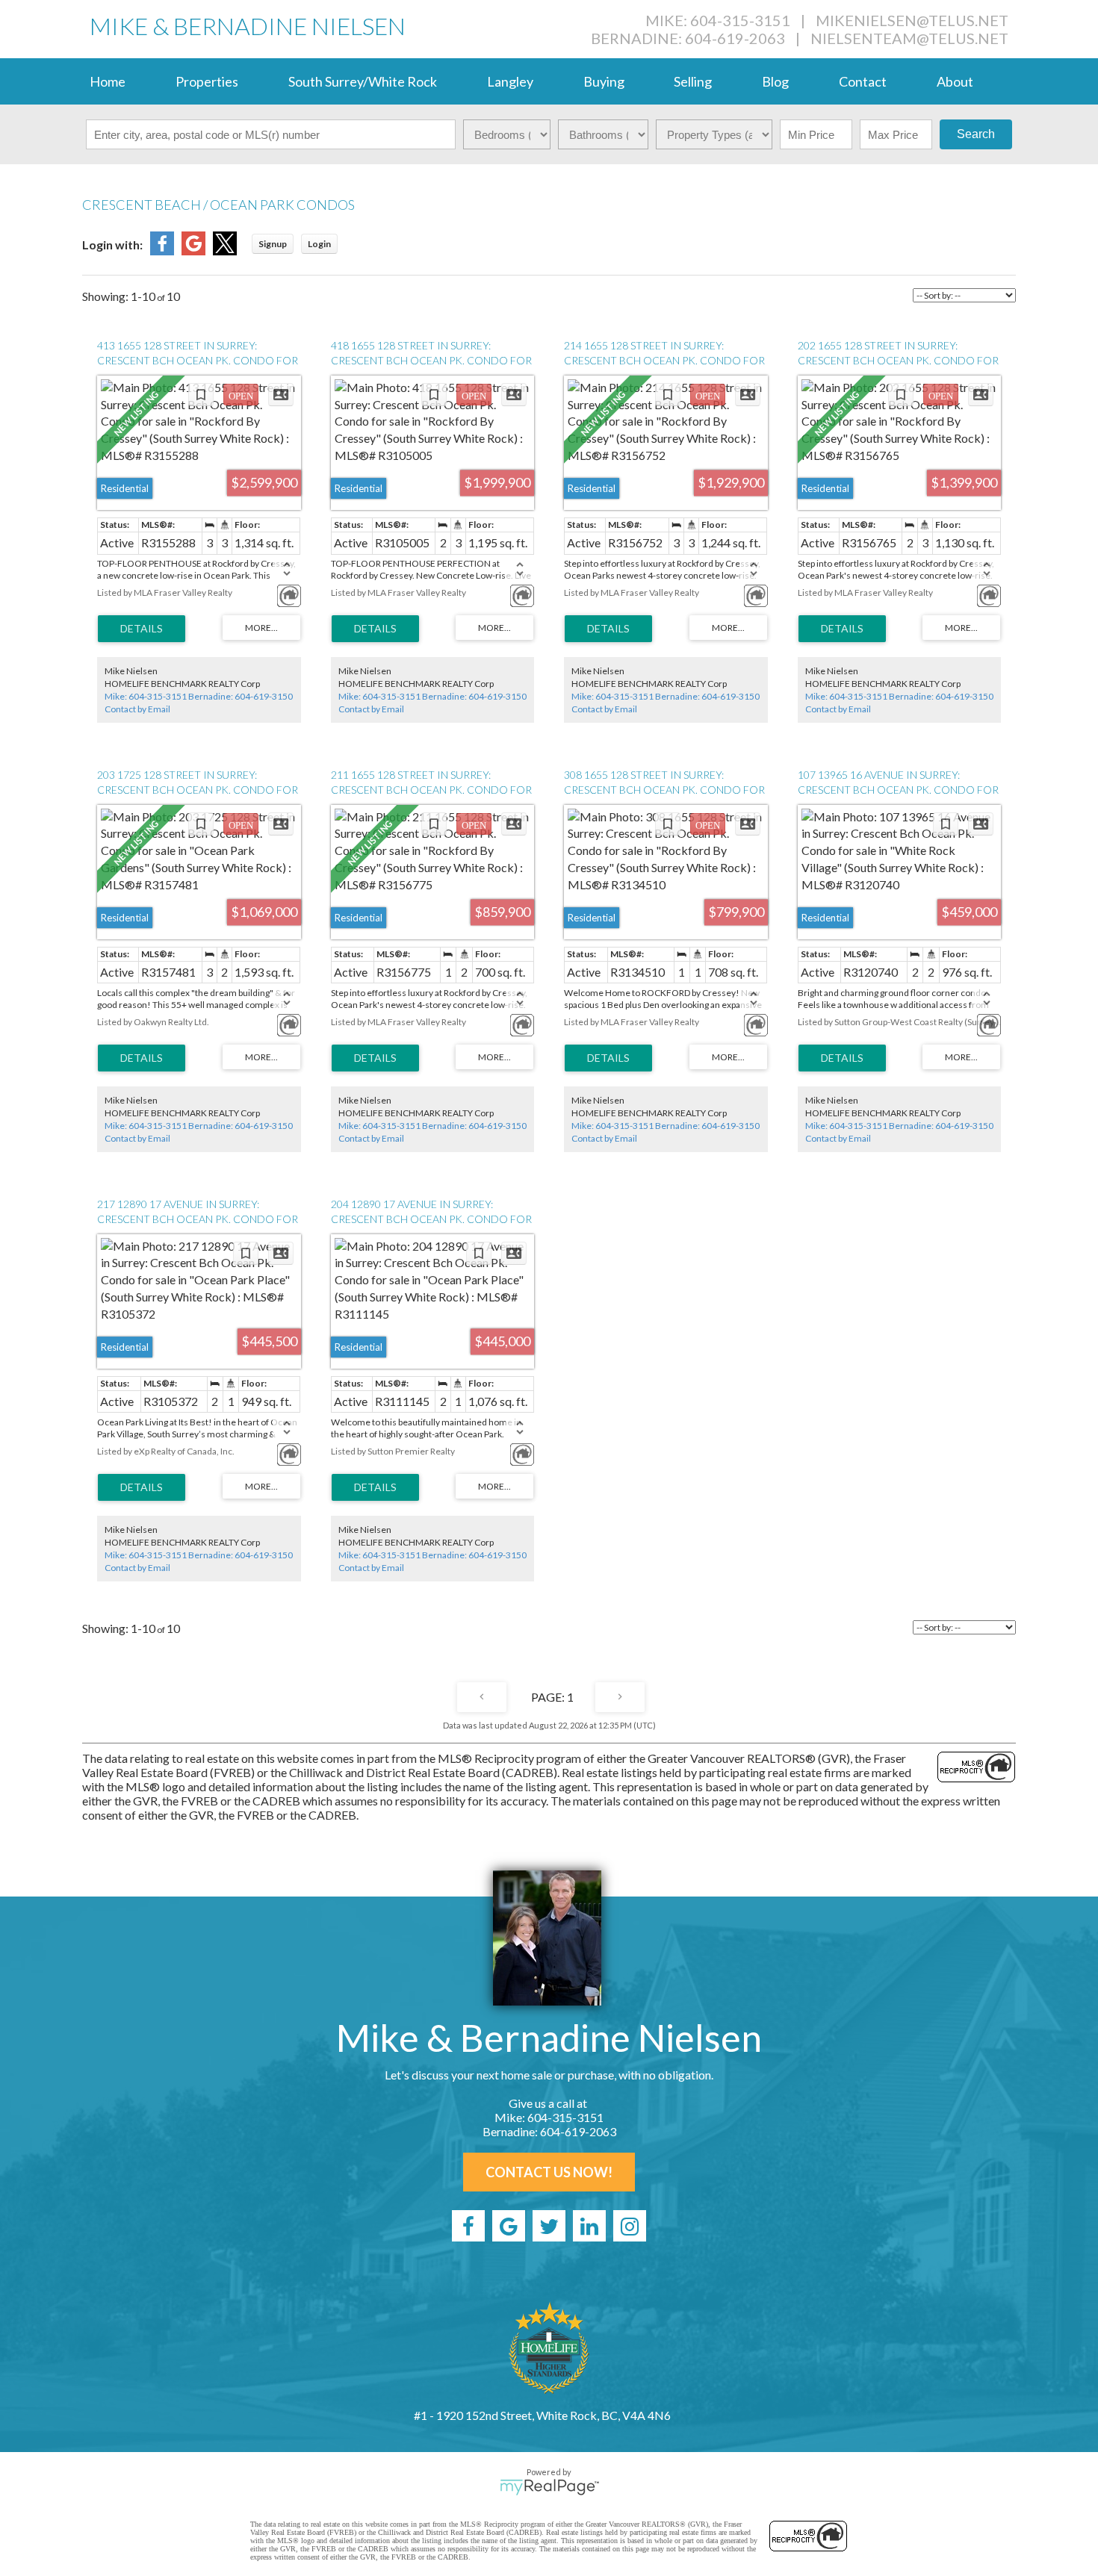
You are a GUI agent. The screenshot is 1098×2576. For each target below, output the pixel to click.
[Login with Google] (193, 251)
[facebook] (468, 2226)
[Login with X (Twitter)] (225, 251)
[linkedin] (589, 2226)
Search (976, 134)
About (955, 81)
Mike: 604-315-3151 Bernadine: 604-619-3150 (199, 696)
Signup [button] (273, 244)
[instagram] (630, 2226)
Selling (693, 81)
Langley (510, 81)
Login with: (112, 245)
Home (108, 81)
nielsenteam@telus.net (909, 38)
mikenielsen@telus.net (912, 20)
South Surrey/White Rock (363, 81)
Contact (863, 81)
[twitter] (549, 2226)
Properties (207, 81)
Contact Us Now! (549, 2172)
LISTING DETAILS (142, 629)
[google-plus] (509, 2226)
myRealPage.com (549, 2487)
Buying (604, 81)
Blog (775, 81)
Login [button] (319, 244)
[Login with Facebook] (162, 251)
